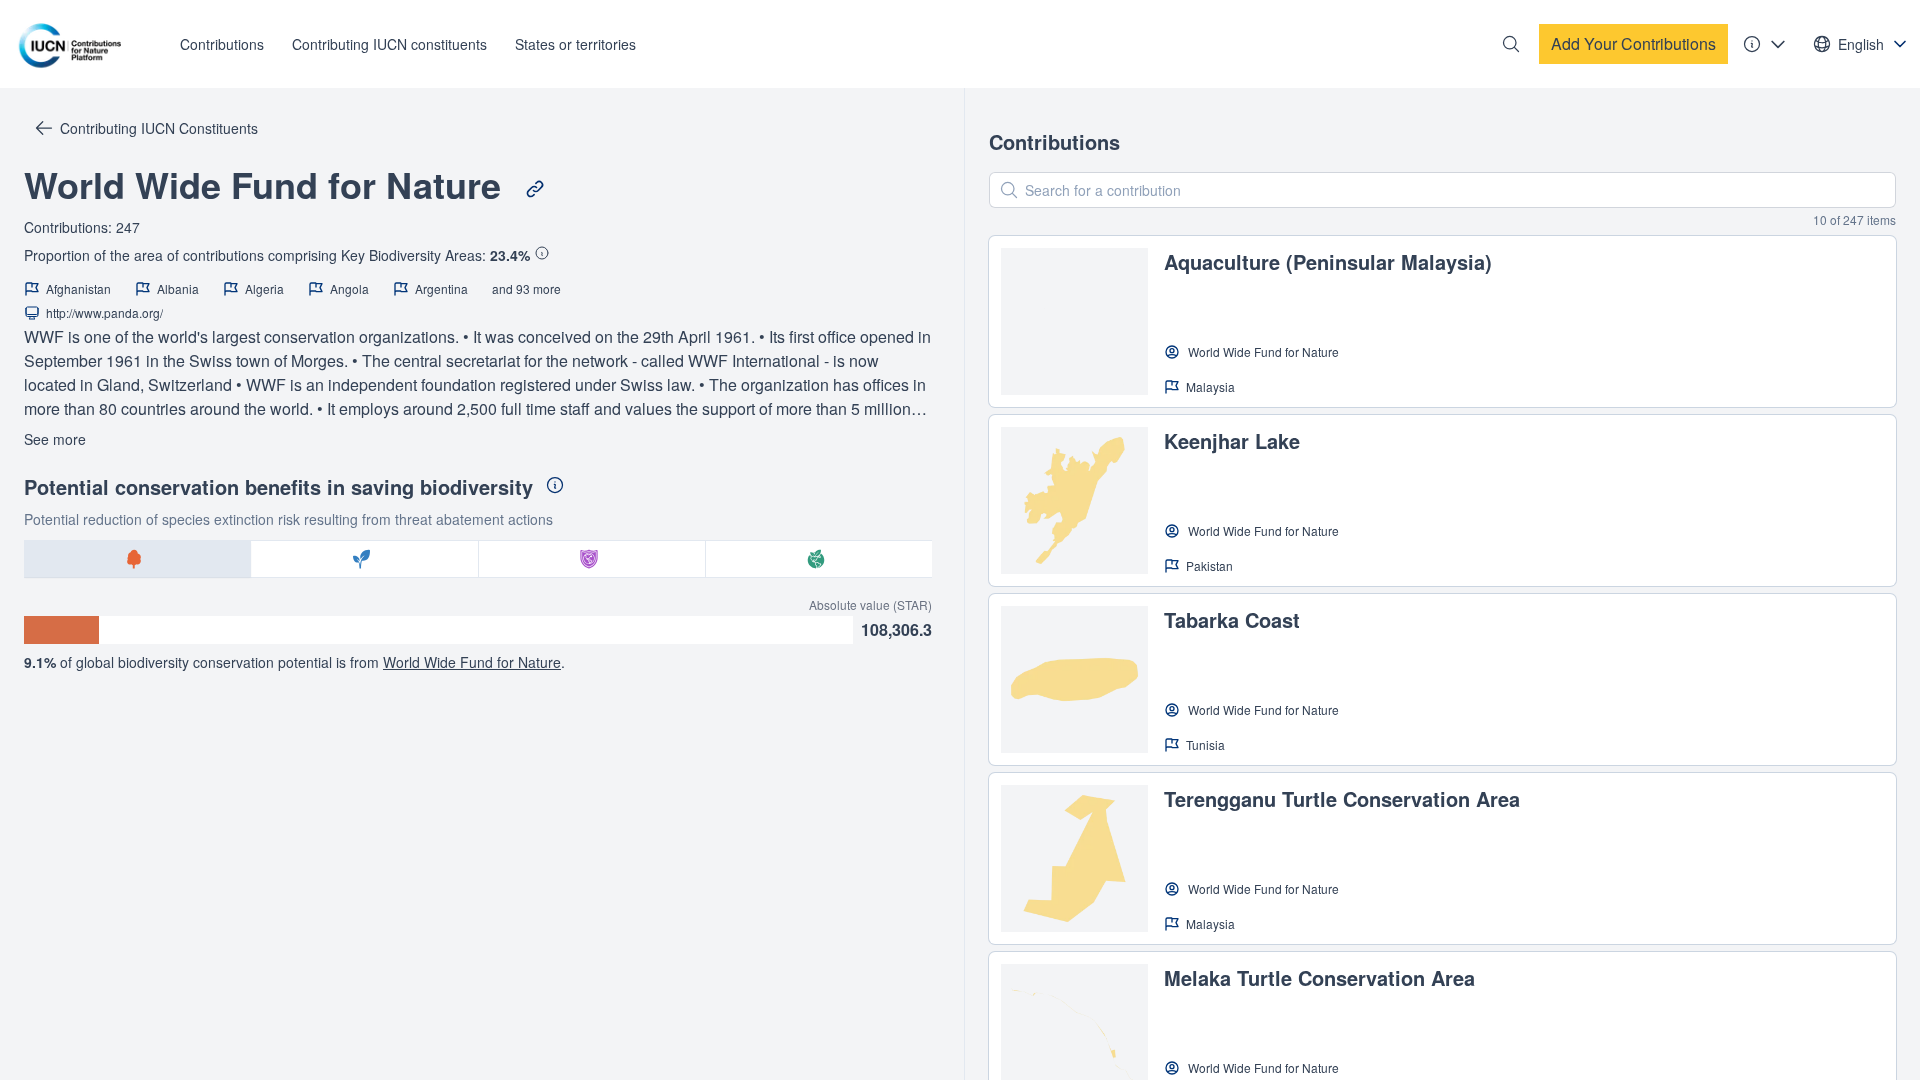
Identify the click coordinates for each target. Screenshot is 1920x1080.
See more (55, 439)
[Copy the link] (535, 189)
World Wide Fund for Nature (472, 662)
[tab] (137, 559)
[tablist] (478, 559)
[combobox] (1861, 44)
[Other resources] (1765, 44)
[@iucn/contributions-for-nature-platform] (75, 44)
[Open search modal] (1511, 44)
